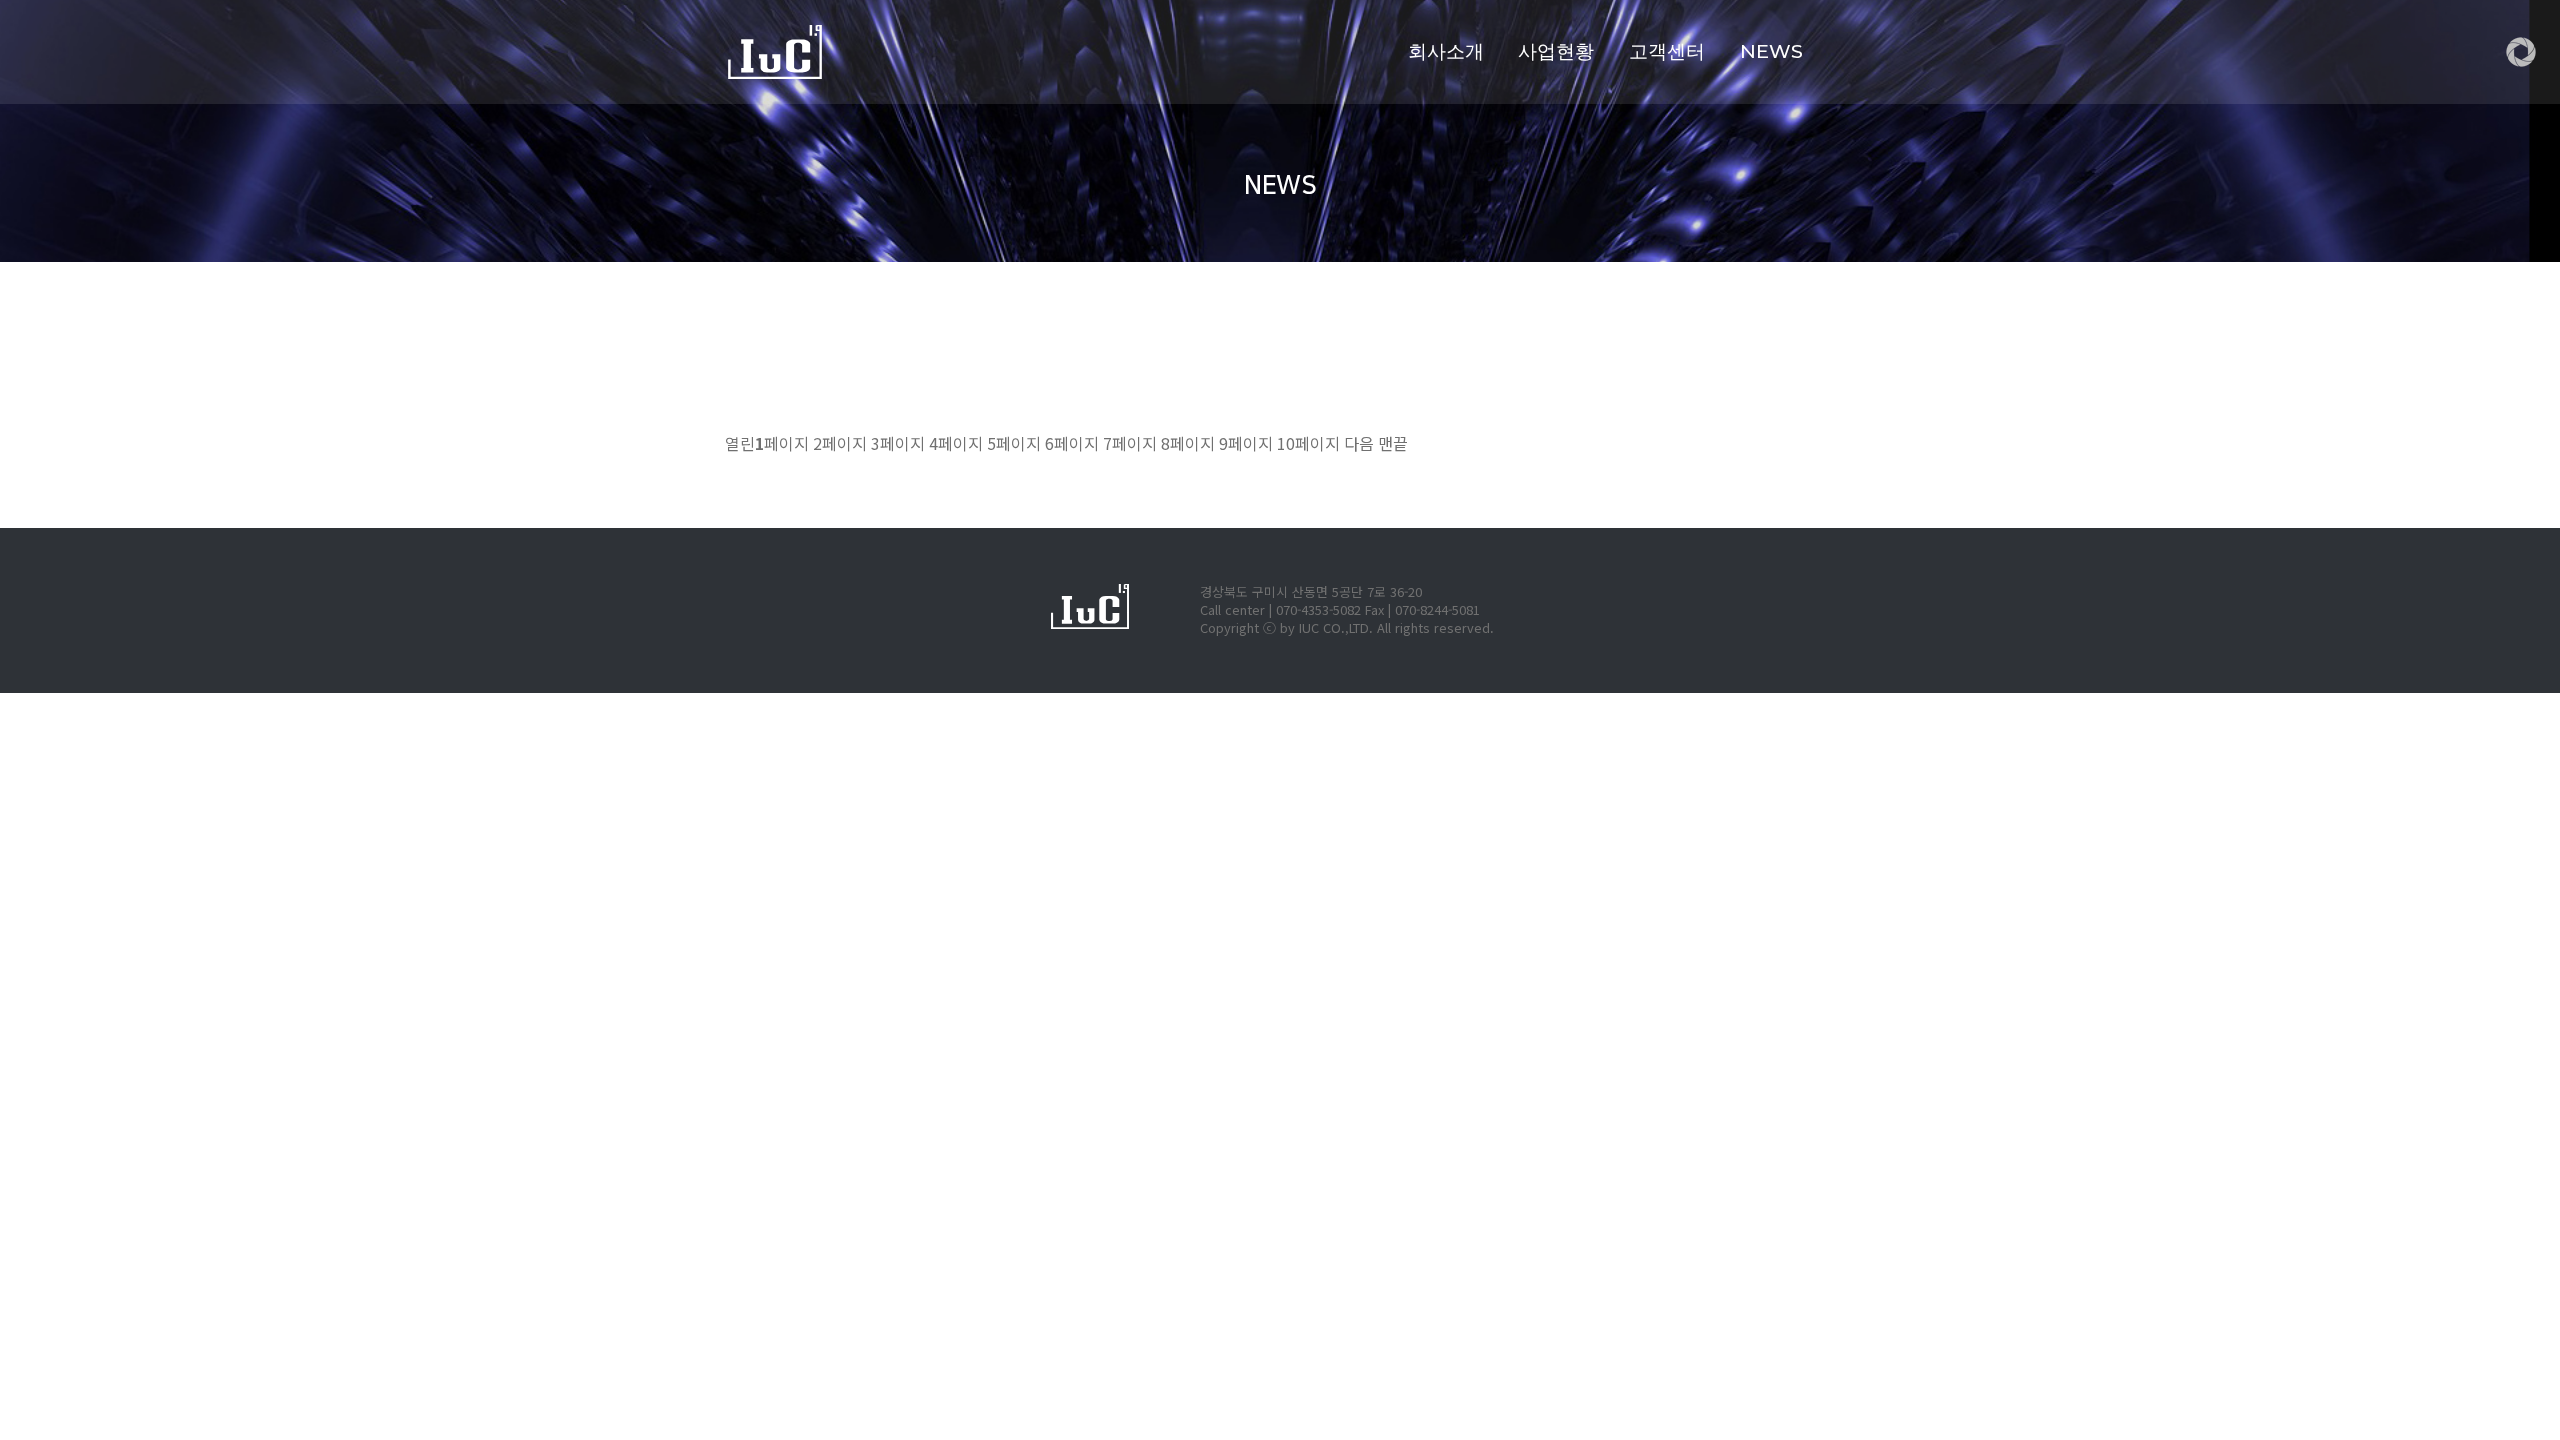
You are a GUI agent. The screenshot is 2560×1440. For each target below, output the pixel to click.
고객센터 (1667, 51)
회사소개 (1446, 51)
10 (1308, 443)
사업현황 (1556, 51)
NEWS (1771, 51)
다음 (1359, 443)
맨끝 (1393, 443)
